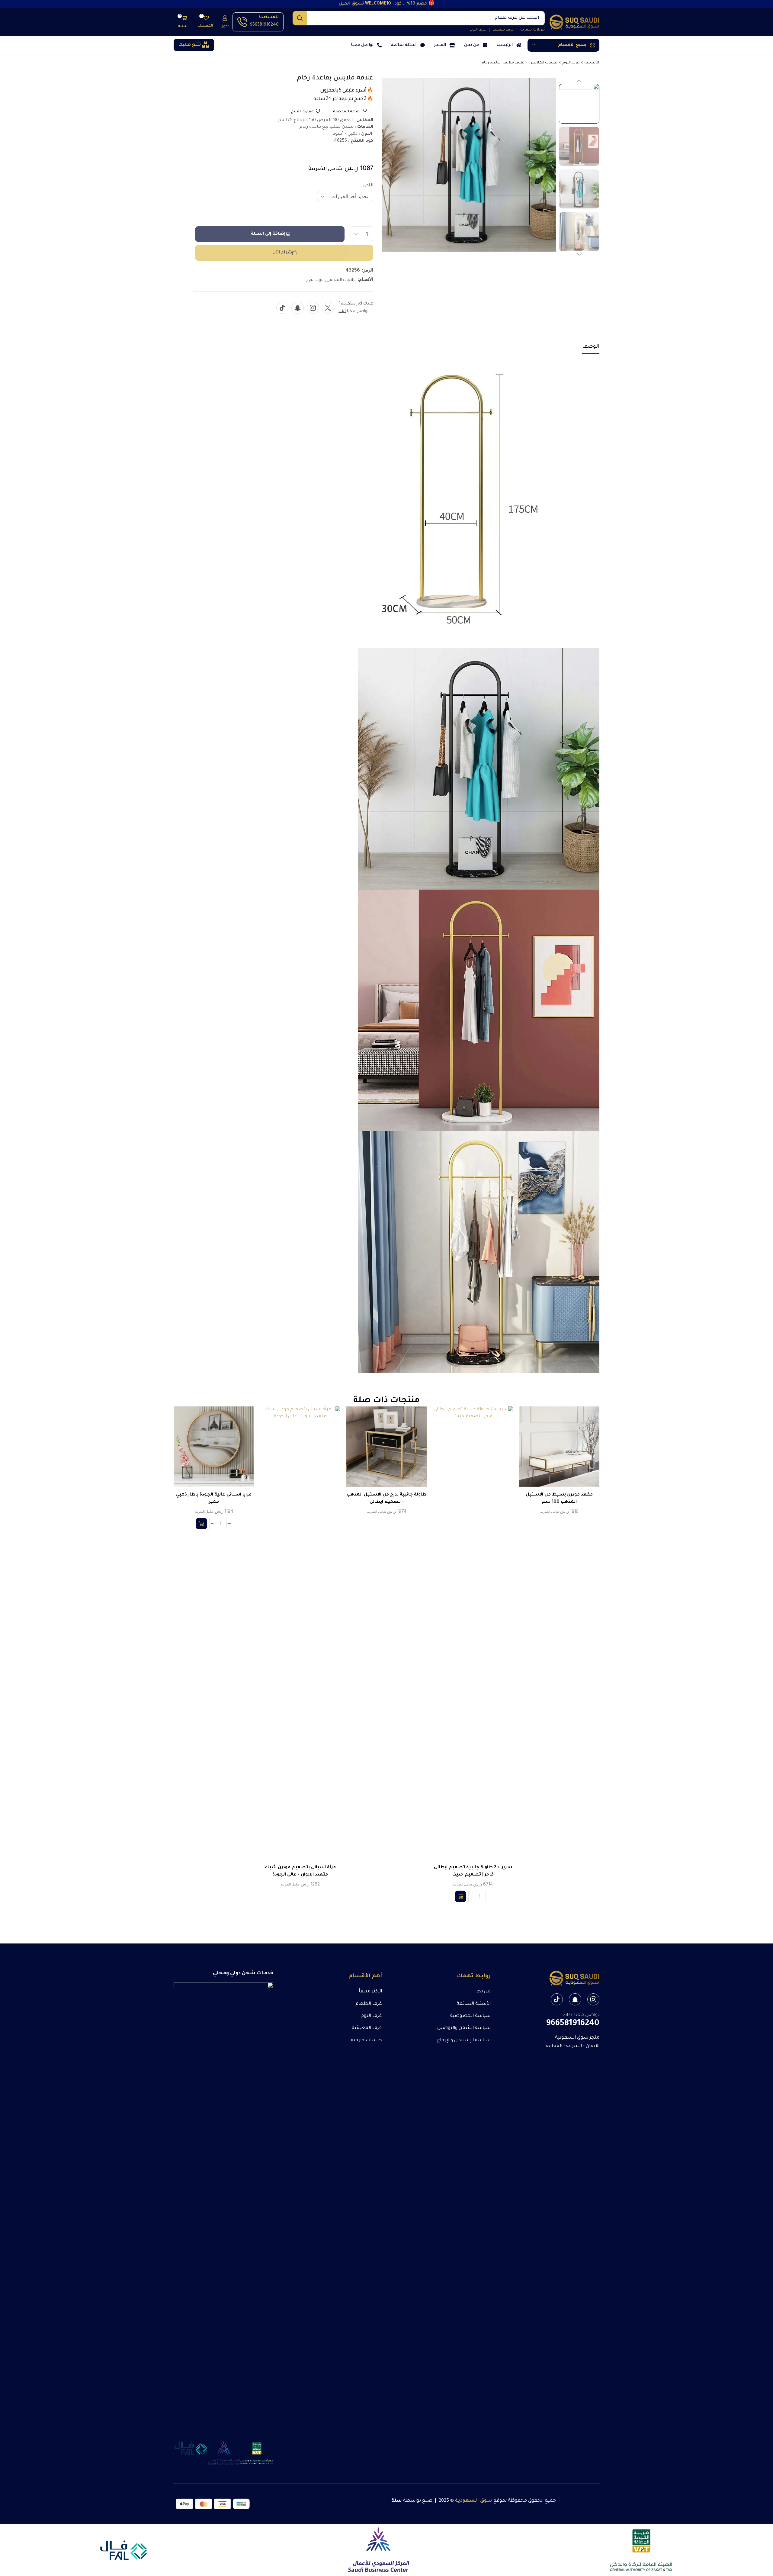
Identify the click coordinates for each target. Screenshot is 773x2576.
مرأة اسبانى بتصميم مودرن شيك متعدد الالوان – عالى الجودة (300, 1871)
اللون (368, 186)
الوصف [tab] (591, 347)
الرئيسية (592, 63)
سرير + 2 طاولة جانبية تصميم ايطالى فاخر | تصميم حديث (473, 1871)
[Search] (300, 18)
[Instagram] (313, 308)
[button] (225, 22)
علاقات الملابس (543, 63)
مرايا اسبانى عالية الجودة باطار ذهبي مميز (214, 1499)
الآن (342, 311)
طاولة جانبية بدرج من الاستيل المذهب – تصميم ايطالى (386, 1499)
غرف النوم (571, 63)
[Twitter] (328, 308)
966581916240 (264, 25)
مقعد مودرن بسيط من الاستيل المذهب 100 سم (559, 1499)
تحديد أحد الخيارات (566, 1449)
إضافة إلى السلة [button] (479, 1635)
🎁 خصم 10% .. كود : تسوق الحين (387, 4)
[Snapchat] (298, 308)
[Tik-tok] (282, 308)
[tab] (591, 349)
